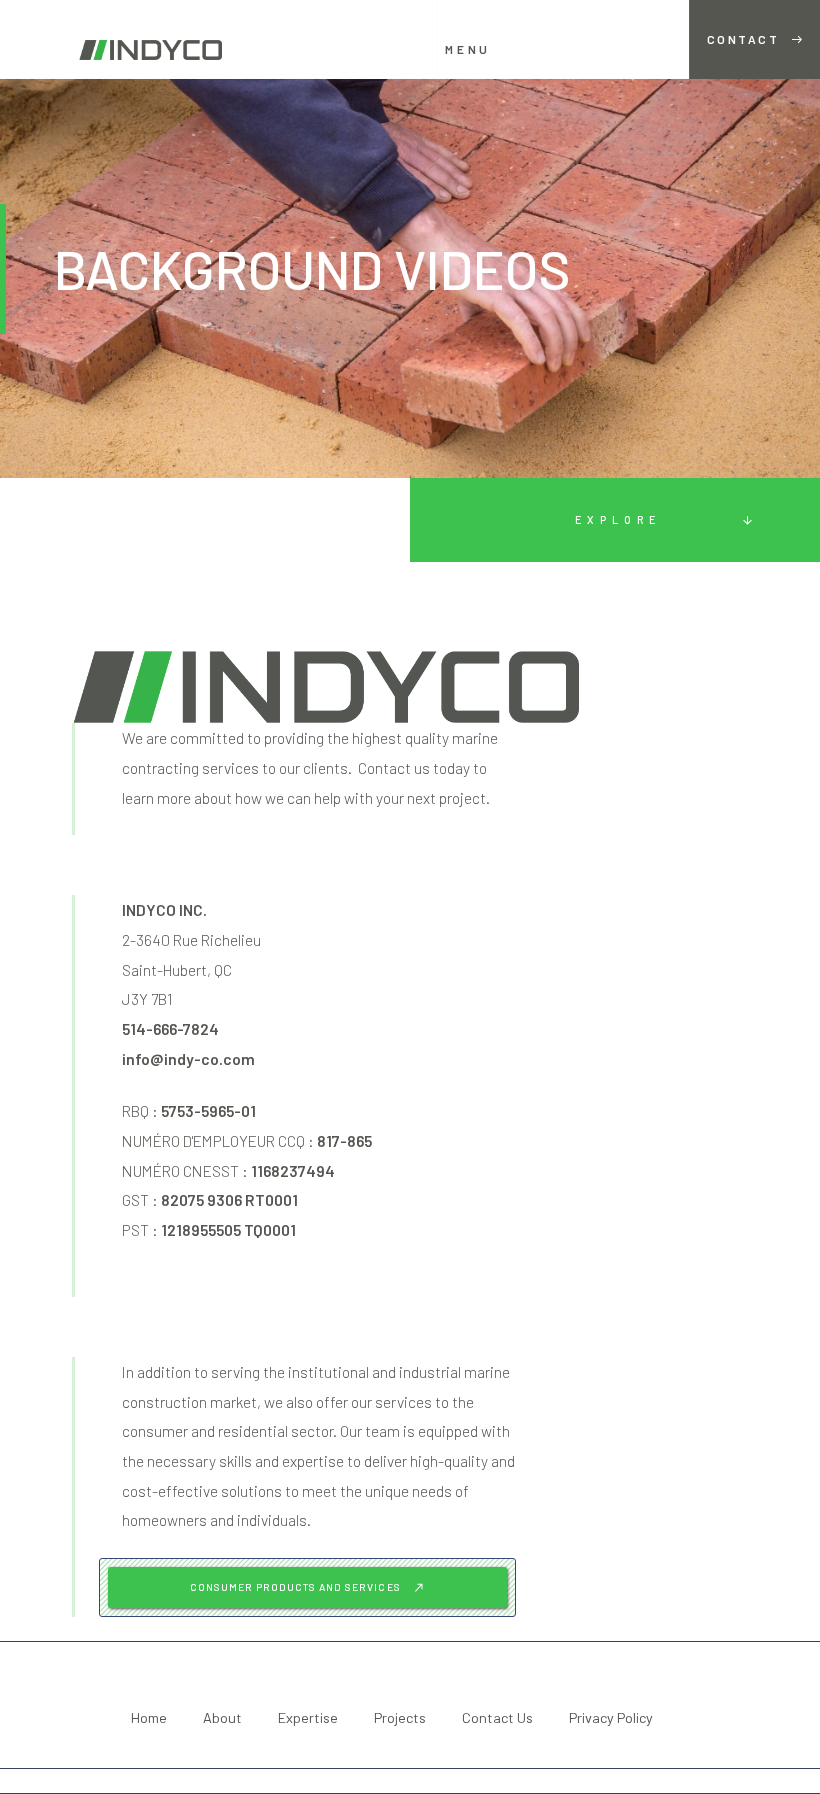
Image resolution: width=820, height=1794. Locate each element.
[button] (480, 50)
